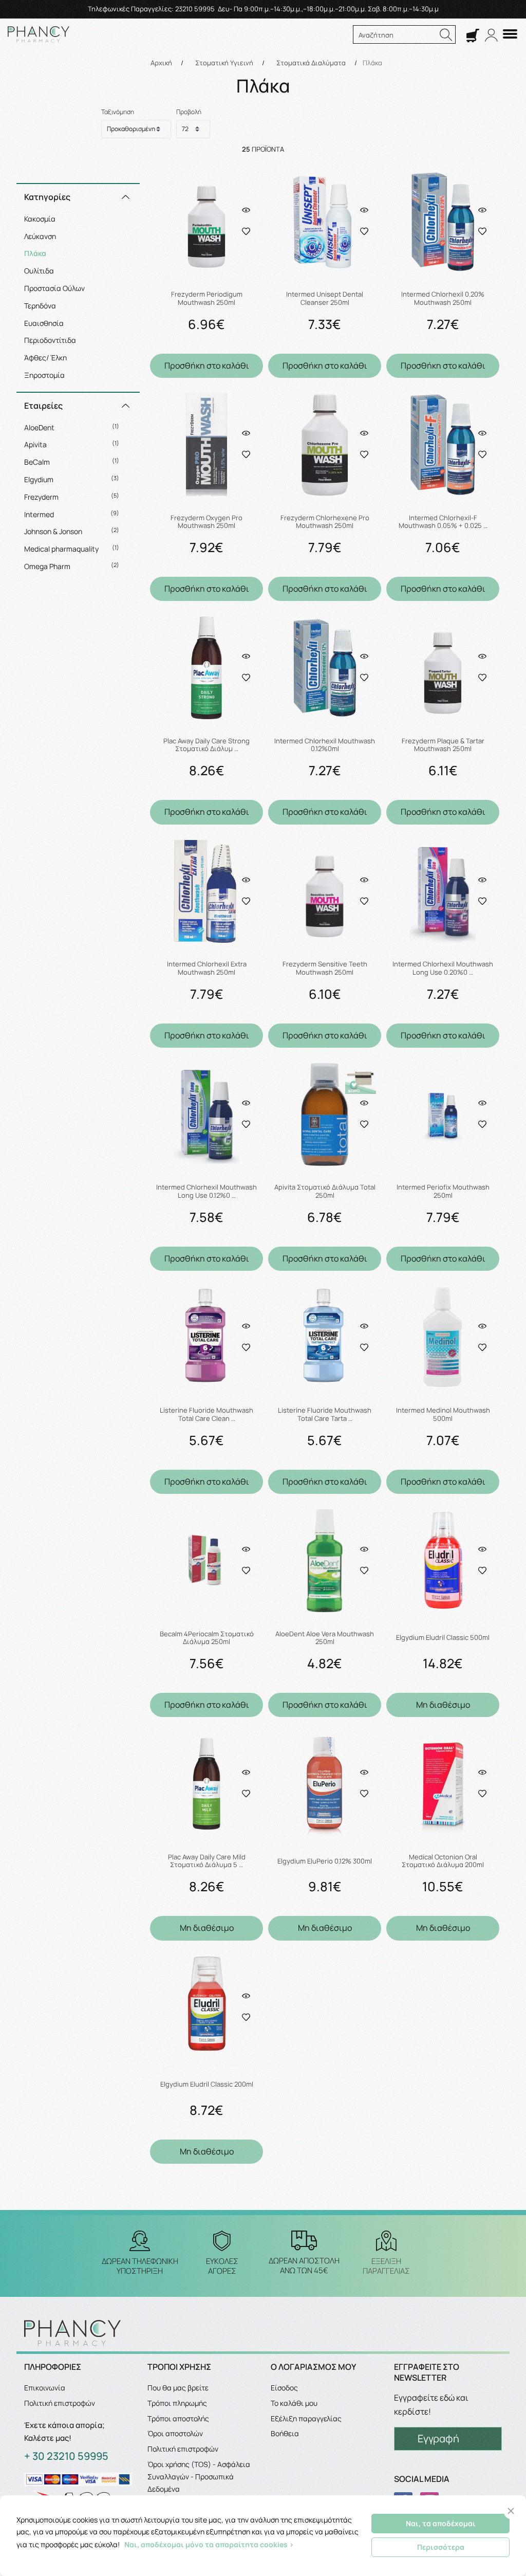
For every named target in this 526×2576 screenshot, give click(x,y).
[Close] (511, 2511)
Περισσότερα (441, 2547)
